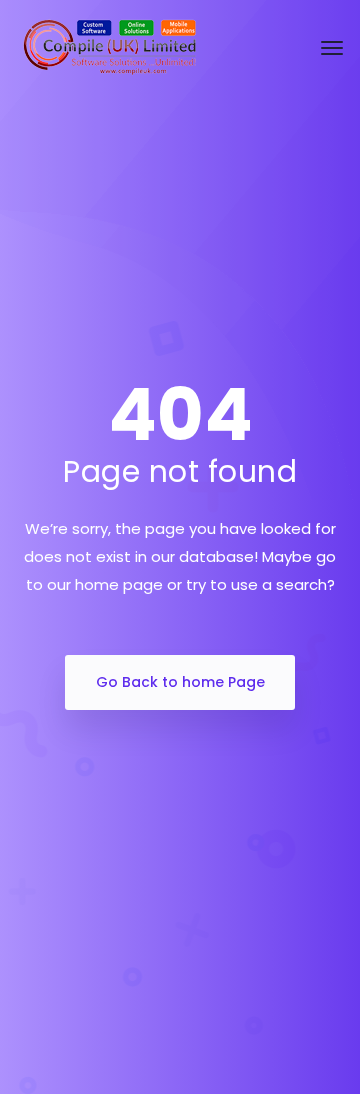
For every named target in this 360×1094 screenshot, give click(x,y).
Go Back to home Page (180, 682)
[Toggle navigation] (332, 48)
